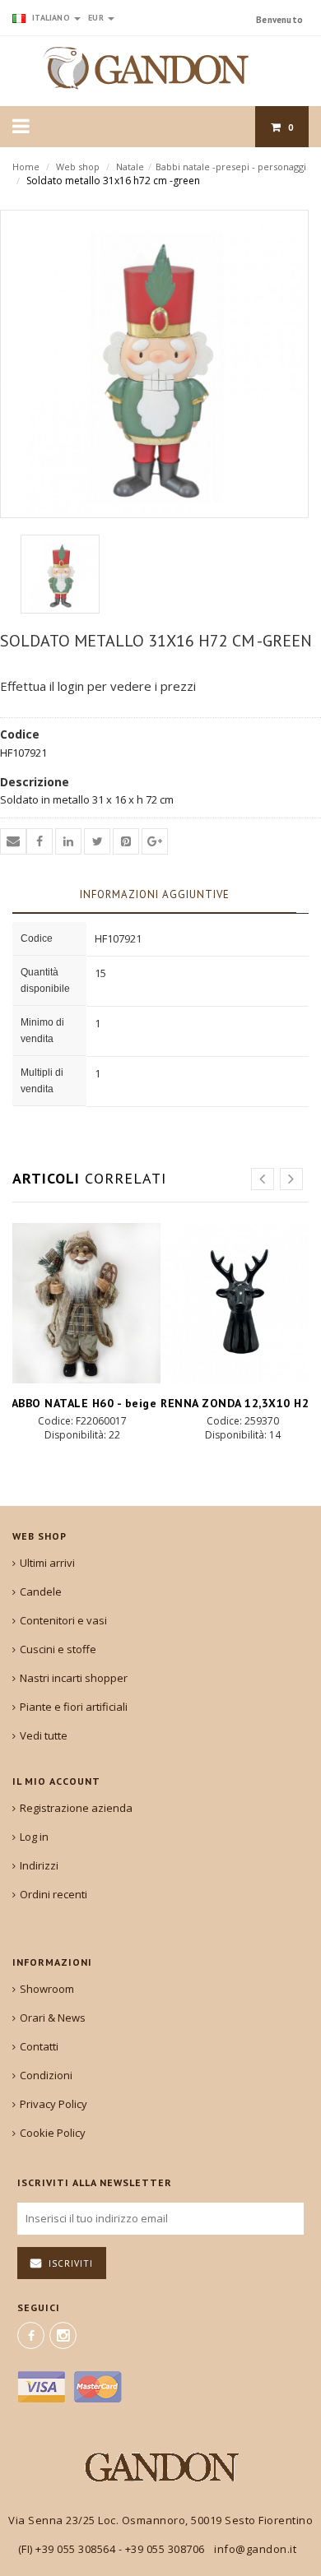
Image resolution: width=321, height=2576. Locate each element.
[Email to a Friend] (13, 841)
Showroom (47, 1989)
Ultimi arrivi (47, 1563)
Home (26, 167)
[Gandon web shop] (160, 68)
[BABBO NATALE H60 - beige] (80, 1303)
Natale (130, 167)
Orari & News (53, 2018)
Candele (41, 1591)
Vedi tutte (44, 1735)
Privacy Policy (53, 2104)
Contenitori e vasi (63, 1620)
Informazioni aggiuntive (155, 894)
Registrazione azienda (76, 1808)
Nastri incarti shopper (74, 1678)
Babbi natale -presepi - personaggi (231, 167)
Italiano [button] (51, 18)
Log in (34, 1837)
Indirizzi (39, 1865)
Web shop (78, 167)
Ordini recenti (53, 1894)
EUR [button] (97, 18)
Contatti (39, 2046)
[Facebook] (31, 2335)
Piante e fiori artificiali (74, 1707)
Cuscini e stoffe (58, 1649)
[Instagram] (63, 2335)
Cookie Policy (53, 2133)
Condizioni (46, 2075)
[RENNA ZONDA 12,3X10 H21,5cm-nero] (241, 1303)
